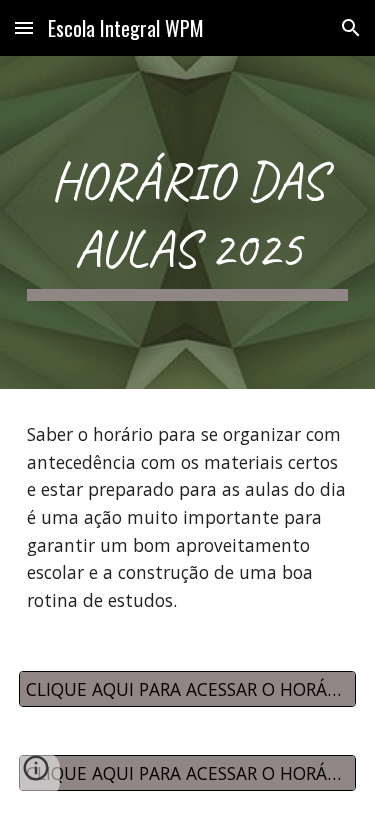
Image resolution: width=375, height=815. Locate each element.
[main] (188, 222)
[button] (24, 27)
